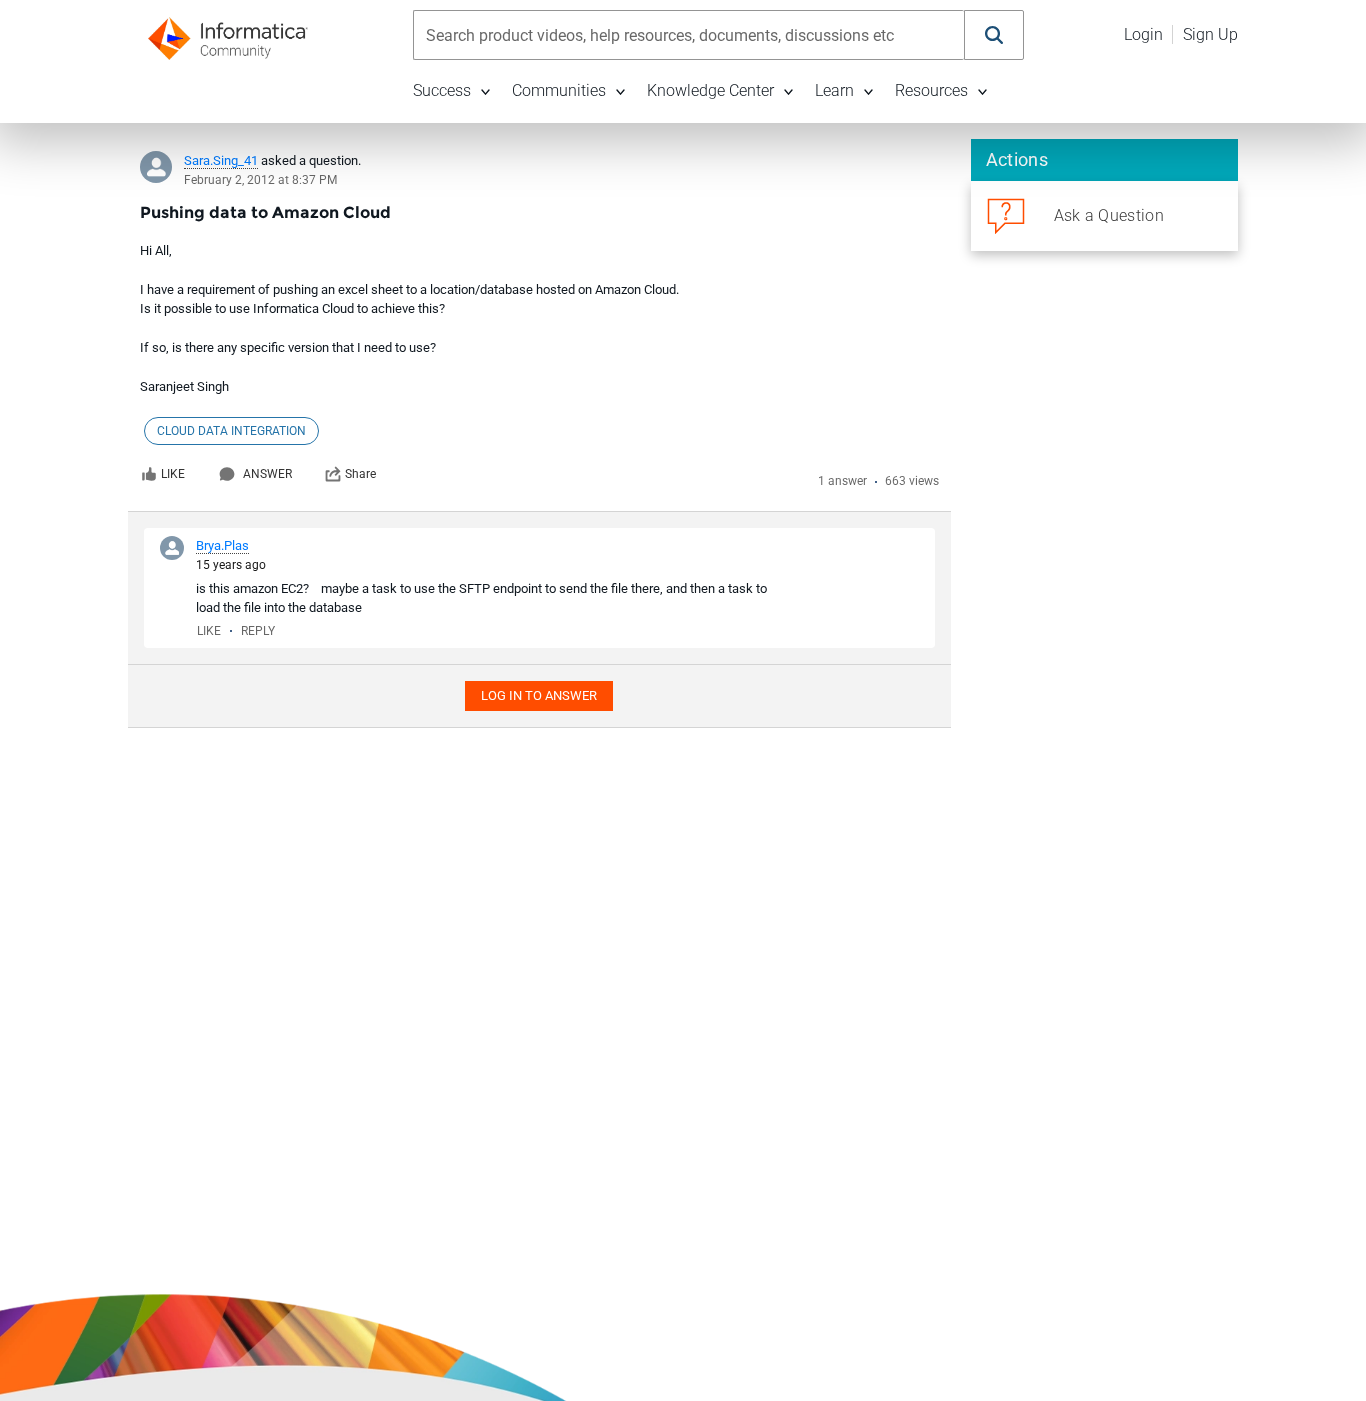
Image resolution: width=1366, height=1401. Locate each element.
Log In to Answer (539, 695)
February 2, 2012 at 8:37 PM (260, 180)
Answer (267, 474)
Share (360, 474)
